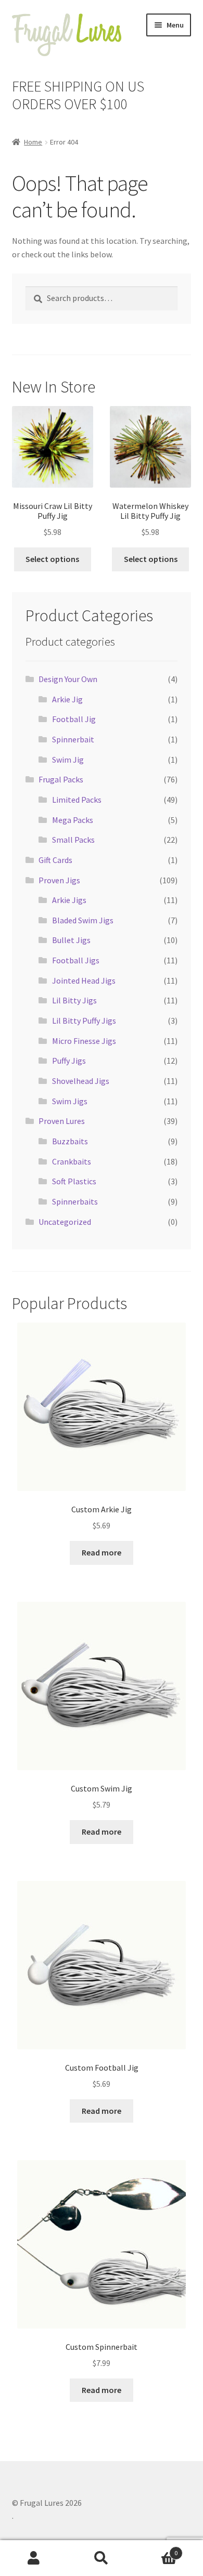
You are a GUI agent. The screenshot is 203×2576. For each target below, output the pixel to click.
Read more (102, 1552)
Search (102, 2558)
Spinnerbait (73, 739)
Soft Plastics (74, 1181)
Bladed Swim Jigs (83, 920)
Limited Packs (77, 800)
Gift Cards (55, 860)
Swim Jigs (70, 1101)
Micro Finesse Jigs (84, 1041)
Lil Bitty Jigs (74, 1000)
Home (33, 142)
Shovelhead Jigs (81, 1081)
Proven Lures (62, 1121)
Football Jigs (76, 960)
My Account (34, 2558)
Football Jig (74, 719)
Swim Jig (68, 760)
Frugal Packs (61, 779)
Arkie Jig (67, 699)
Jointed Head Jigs (84, 980)
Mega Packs (73, 820)
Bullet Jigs (71, 940)
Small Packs (73, 840)
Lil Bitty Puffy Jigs (84, 1021)
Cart (156, 2549)
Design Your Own (68, 679)
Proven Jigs (59, 880)
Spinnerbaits (75, 1201)
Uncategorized (65, 1222)
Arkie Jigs (69, 900)
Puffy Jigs (69, 1061)
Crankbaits (72, 1161)
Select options (52, 559)
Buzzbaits (70, 1141)
